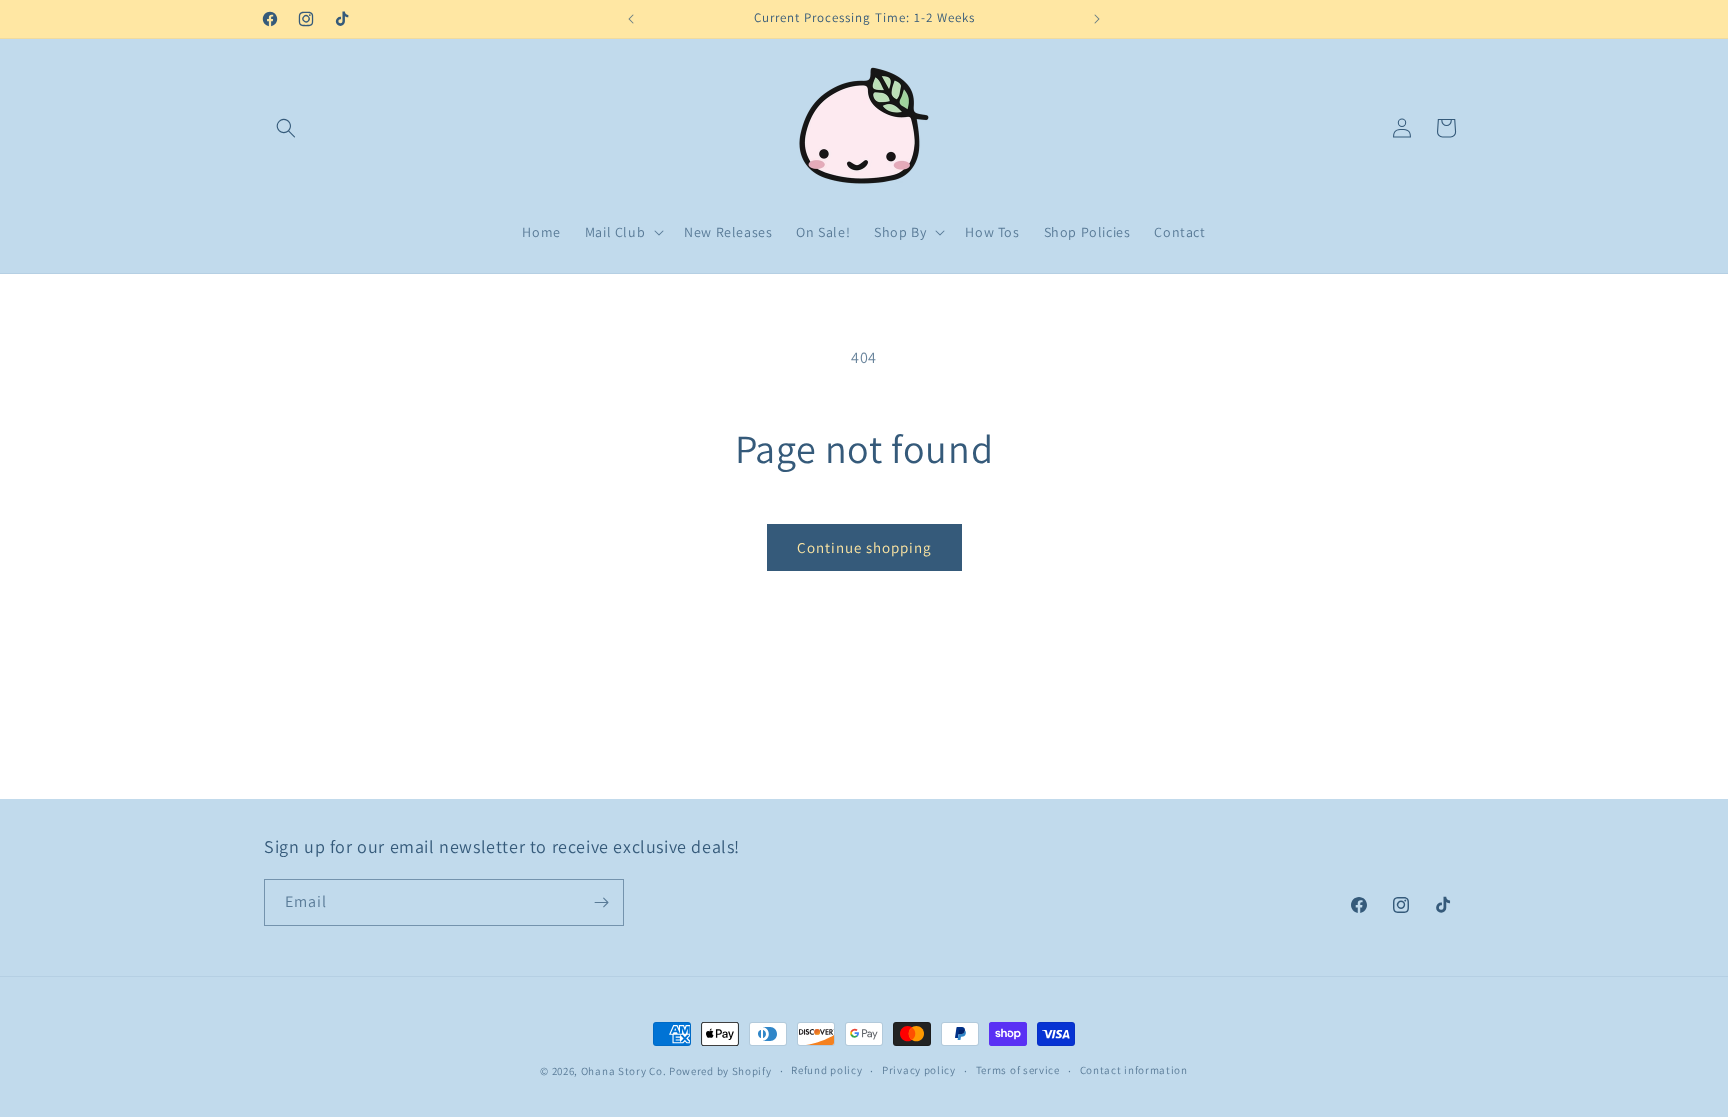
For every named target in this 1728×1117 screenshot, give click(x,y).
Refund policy (826, 1070)
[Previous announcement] (631, 19)
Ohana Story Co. (624, 1071)
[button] (286, 128)
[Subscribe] (601, 902)
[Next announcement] (1097, 19)
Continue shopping (864, 547)
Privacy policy (919, 1070)
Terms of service (1018, 1070)
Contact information (1134, 1070)
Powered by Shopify (720, 1071)
